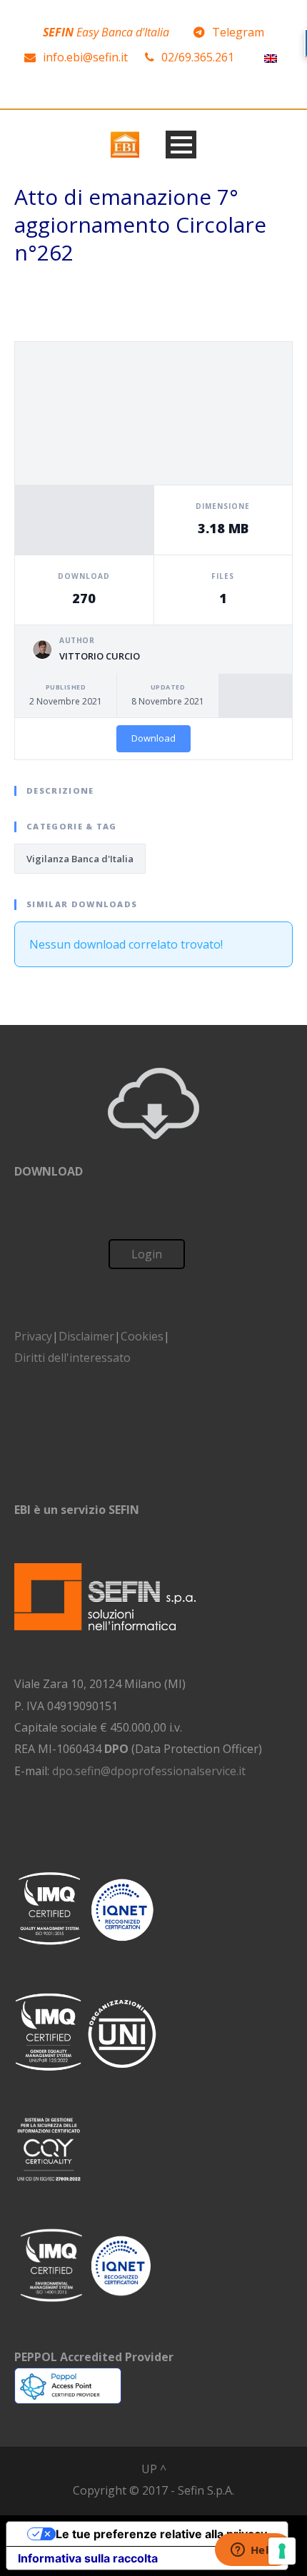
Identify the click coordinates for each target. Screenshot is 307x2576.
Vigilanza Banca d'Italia (80, 859)
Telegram (238, 32)
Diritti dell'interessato (72, 1358)
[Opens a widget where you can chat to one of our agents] (253, 2551)
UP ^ (154, 2469)
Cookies (142, 1336)
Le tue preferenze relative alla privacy (161, 2534)
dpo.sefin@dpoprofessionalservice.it (149, 1771)
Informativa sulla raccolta (88, 2558)
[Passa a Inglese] (271, 57)
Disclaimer (86, 1336)
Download (153, 738)
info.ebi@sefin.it (85, 57)
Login (147, 1254)
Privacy (33, 1336)
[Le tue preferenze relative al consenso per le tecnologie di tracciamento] (282, 2551)
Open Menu (181, 145)
